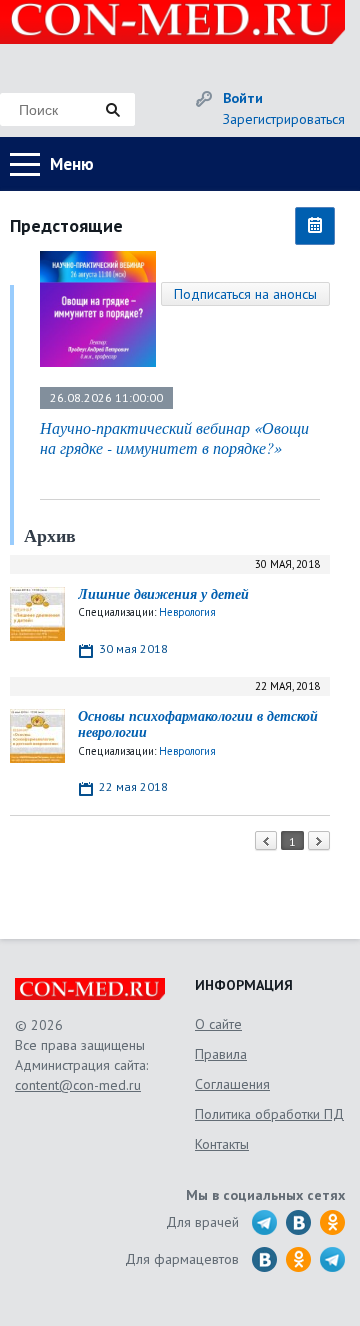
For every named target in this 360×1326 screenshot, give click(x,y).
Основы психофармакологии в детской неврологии (198, 724)
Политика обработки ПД (269, 1114)
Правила (221, 1054)
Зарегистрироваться (284, 119)
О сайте (218, 1024)
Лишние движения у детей (163, 594)
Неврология (187, 612)
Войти (243, 98)
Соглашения (232, 1084)
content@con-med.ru (78, 1085)
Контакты (222, 1144)
